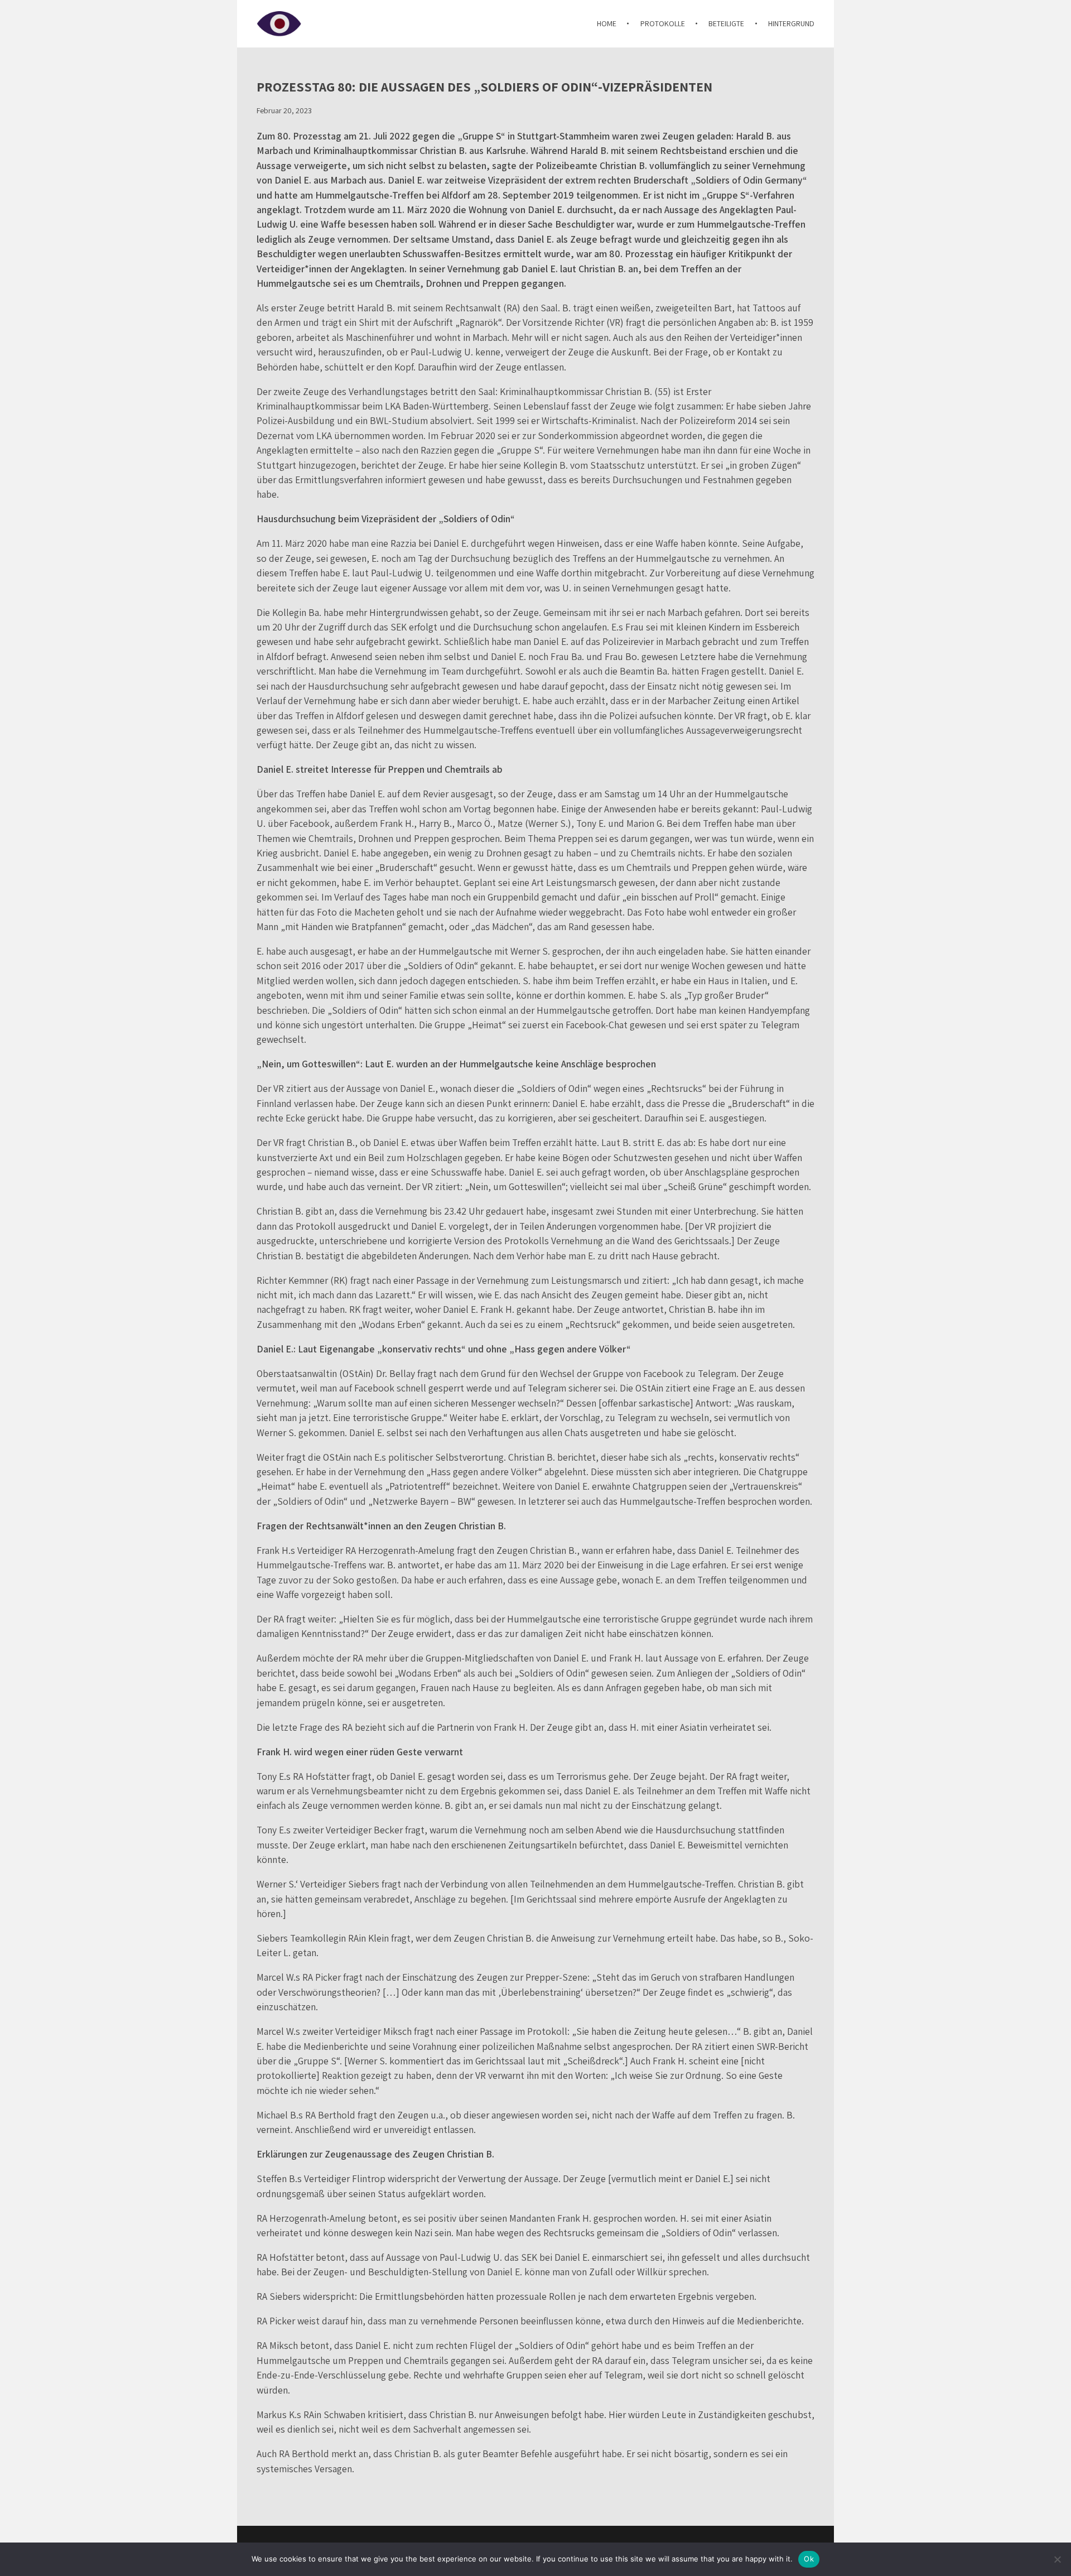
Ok (809, 2559)
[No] (1057, 2559)
